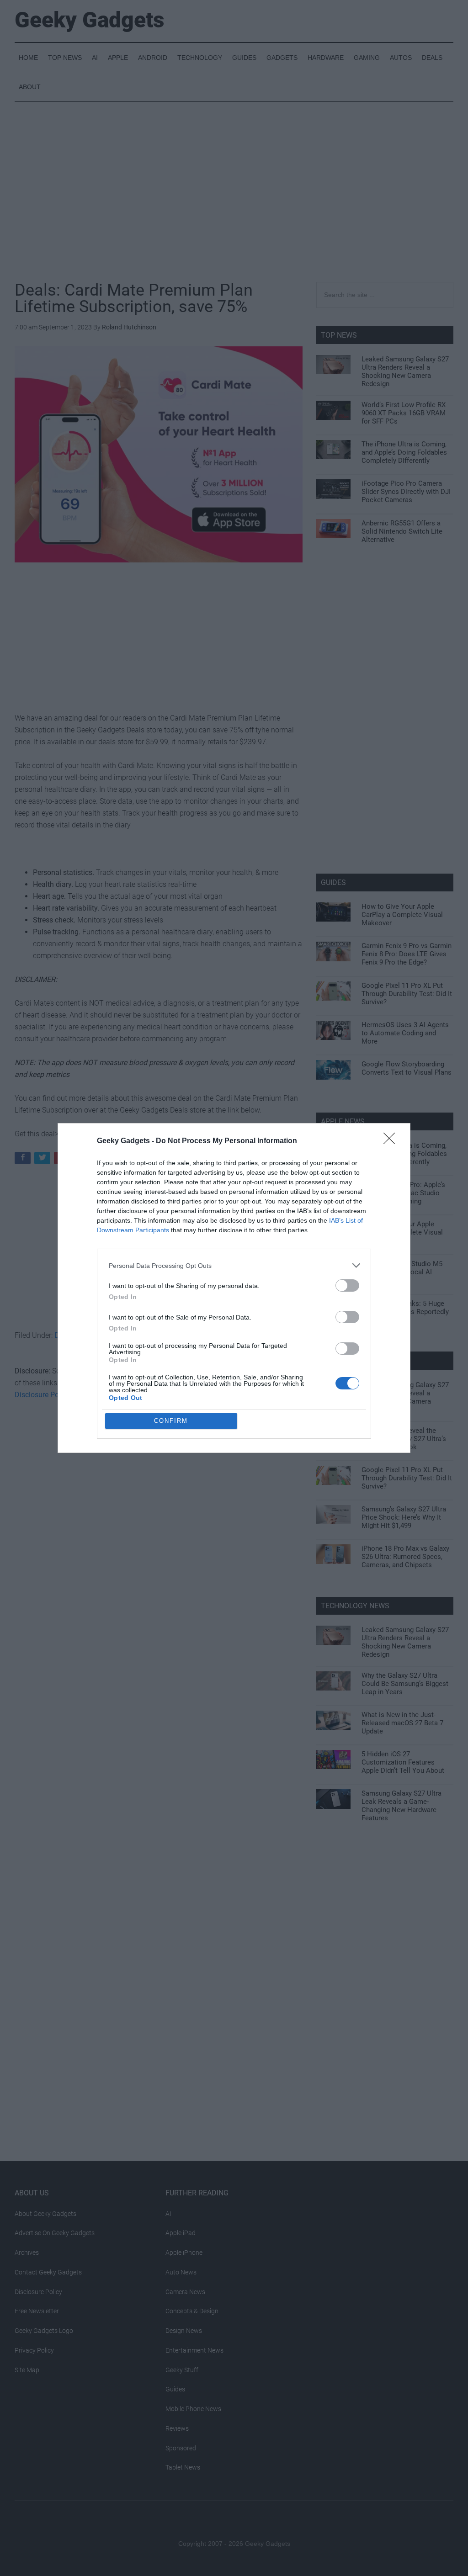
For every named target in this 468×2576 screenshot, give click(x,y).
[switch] (347, 1285)
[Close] (392, 1141)
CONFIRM (171, 1421)
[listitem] (234, 1265)
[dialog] (234, 1288)
